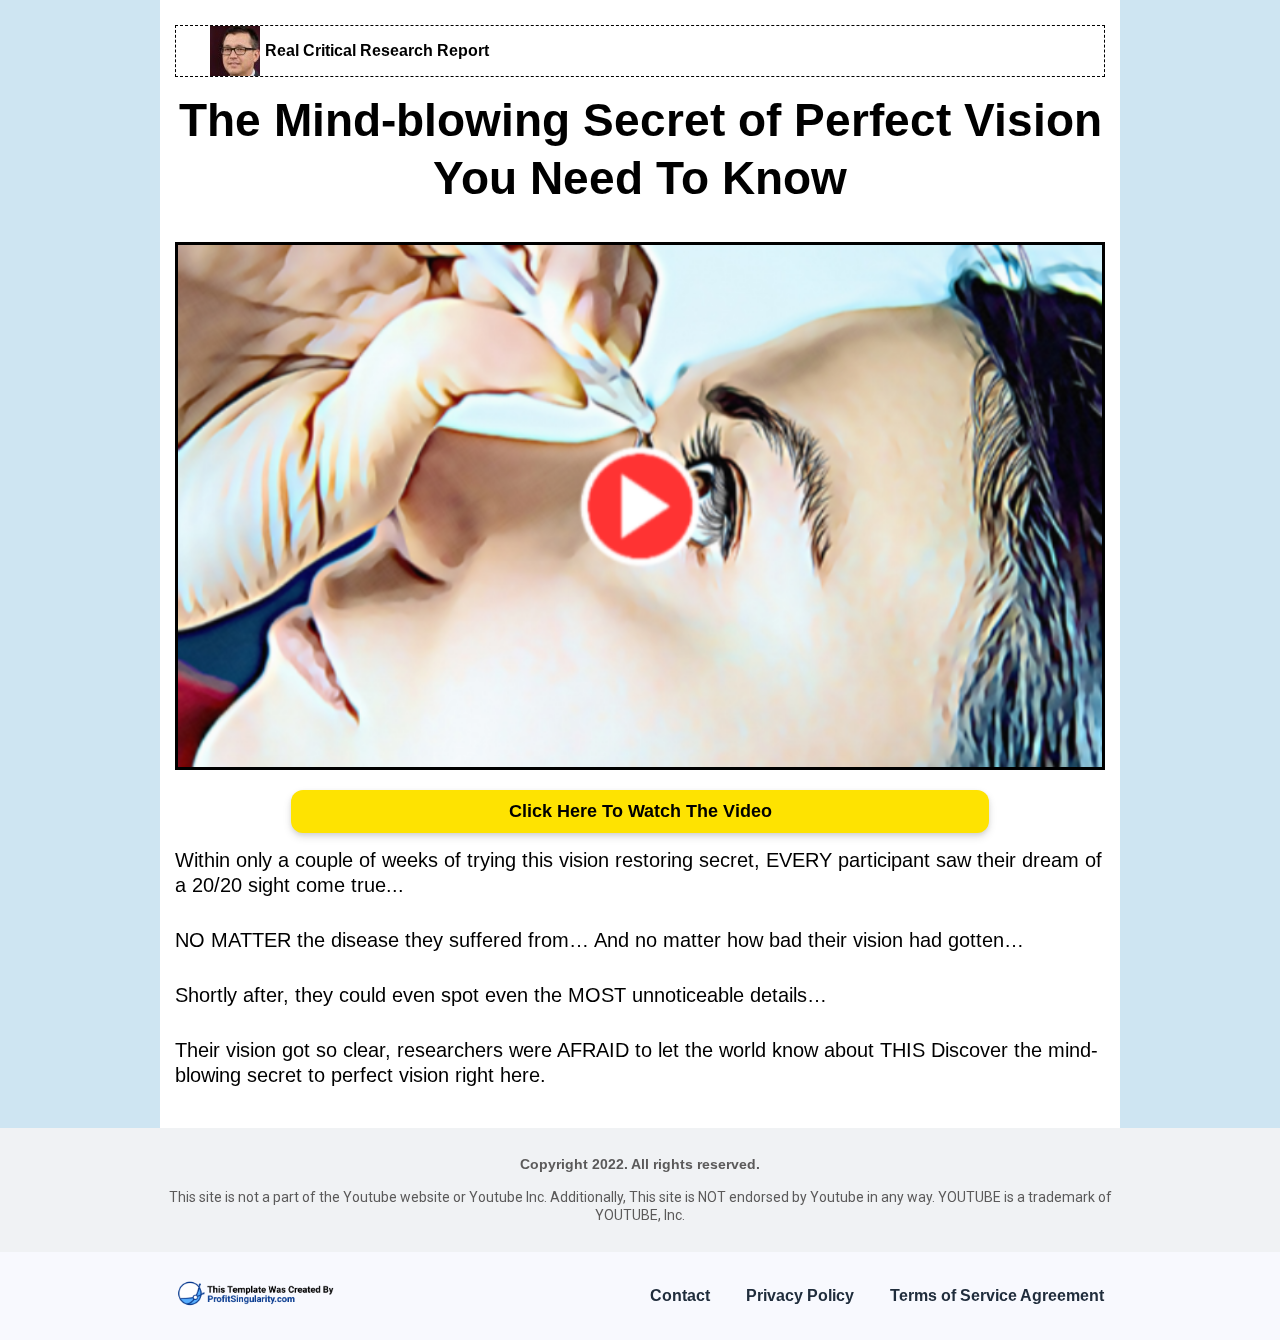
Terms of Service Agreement (997, 1295)
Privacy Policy (800, 1295)
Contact (680, 1295)
